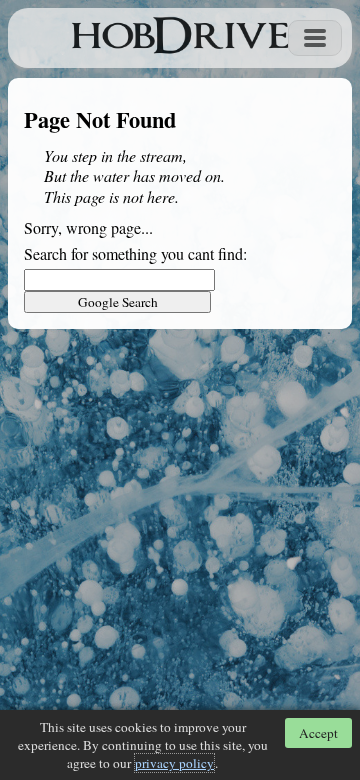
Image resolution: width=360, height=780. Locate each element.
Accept (318, 733)
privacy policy (174, 763)
